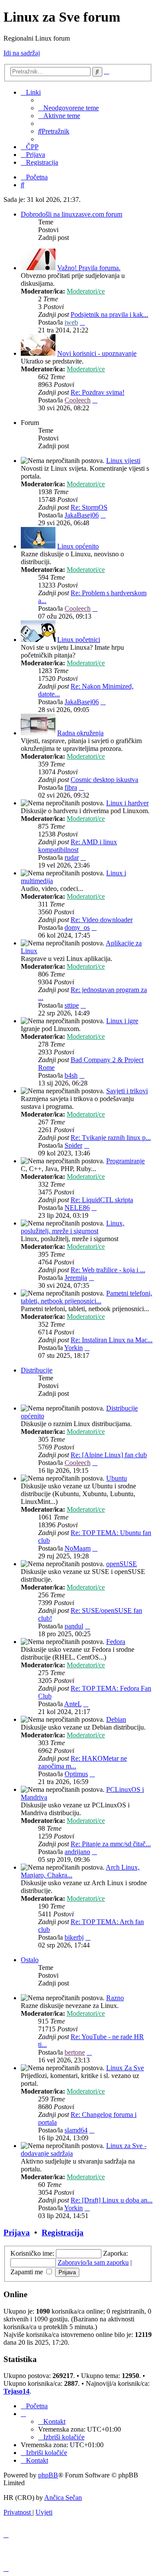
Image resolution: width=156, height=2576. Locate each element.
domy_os (77, 927)
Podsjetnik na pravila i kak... (109, 314)
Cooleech (78, 400)
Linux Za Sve (125, 2068)
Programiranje (125, 1161)
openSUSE (122, 1564)
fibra (71, 787)
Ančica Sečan (63, 2498)
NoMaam (78, 1548)
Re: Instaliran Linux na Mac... (112, 1340)
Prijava (17, 2233)
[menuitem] (68, 108)
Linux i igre (122, 1021)
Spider (73, 1145)
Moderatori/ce (86, 291)
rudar (72, 857)
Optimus (76, 1774)
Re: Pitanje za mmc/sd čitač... (111, 1844)
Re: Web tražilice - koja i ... (108, 1270)
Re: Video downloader (102, 920)
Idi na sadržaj (22, 53)
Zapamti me (28, 2272)
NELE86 (77, 1208)
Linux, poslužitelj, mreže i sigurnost (73, 1227)
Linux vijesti (123, 461)
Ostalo (30, 1960)
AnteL (73, 1704)
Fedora (116, 1642)
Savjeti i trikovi (127, 1091)
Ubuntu (117, 1478)
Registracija (63, 2233)
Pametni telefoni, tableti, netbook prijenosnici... (86, 1297)
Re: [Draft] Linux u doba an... (112, 2200)
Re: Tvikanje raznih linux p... (111, 1138)
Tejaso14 (16, 2391)
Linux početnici (79, 640)
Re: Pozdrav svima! (97, 392)
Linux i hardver (127, 803)
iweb (71, 322)
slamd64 (76, 2130)
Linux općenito (78, 546)
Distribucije (37, 1370)
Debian (116, 1719)
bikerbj (74, 1937)
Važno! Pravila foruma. (89, 268)
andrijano (77, 1852)
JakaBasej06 (82, 515)
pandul (74, 1626)
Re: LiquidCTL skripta (102, 1200)
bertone (75, 2052)
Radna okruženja (80, 733)
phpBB (48, 2475)
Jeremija (76, 1278)
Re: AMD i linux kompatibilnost (78, 846)
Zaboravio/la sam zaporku (93, 2262)
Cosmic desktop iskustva (104, 780)
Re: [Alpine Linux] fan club (109, 1455)
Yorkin (73, 1348)
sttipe (72, 1005)
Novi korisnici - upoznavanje (97, 353)
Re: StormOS (89, 507)
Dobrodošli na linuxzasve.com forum (71, 214)
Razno (115, 1998)
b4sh (71, 1075)
